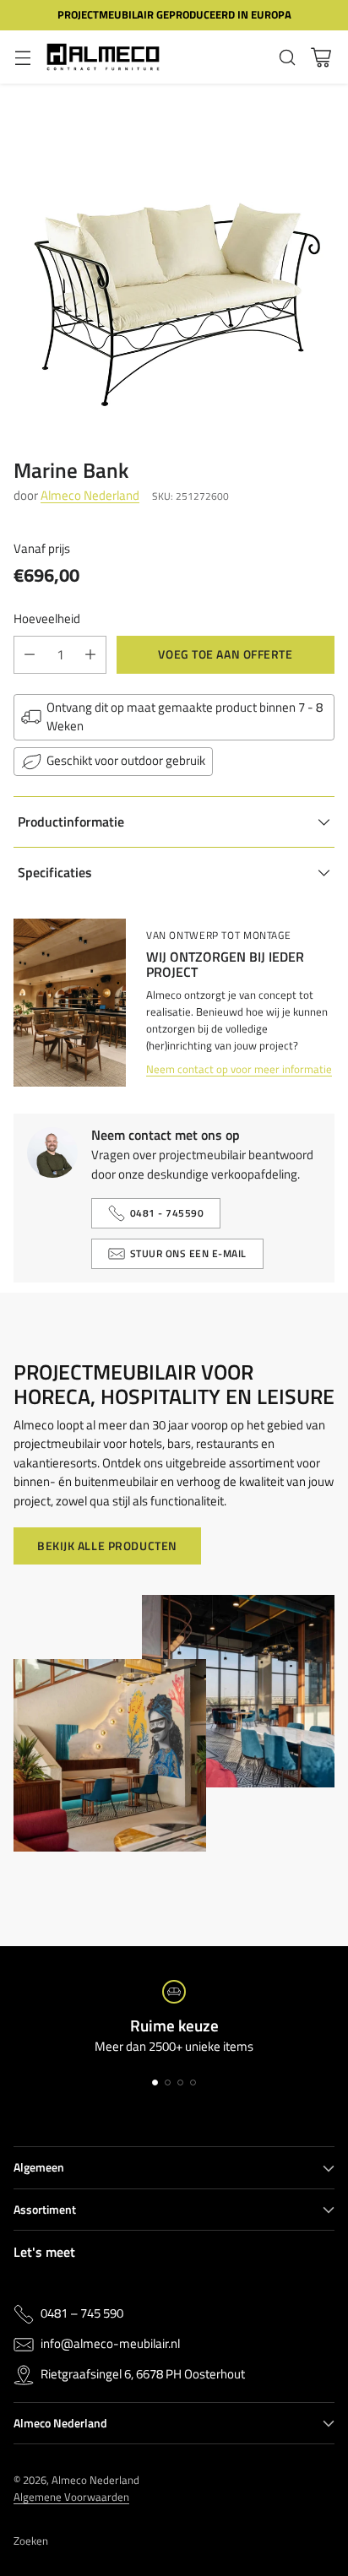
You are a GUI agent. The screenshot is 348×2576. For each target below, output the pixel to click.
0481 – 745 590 (82, 2313)
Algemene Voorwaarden (71, 2497)
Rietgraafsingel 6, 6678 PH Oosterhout (143, 2374)
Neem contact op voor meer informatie (239, 1069)
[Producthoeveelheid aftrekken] (30, 655)
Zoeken (31, 2541)
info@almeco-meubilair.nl (110, 2344)
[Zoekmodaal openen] (287, 57)
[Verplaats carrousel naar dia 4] (193, 2082)
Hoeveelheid (47, 619)
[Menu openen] (22, 57)
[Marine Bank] (174, 258)
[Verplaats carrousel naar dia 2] (168, 2082)
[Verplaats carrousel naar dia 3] (180, 2082)
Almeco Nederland (90, 495)
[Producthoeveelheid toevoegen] (90, 655)
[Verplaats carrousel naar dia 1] (155, 2082)
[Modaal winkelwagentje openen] (321, 57)
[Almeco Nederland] (103, 57)
